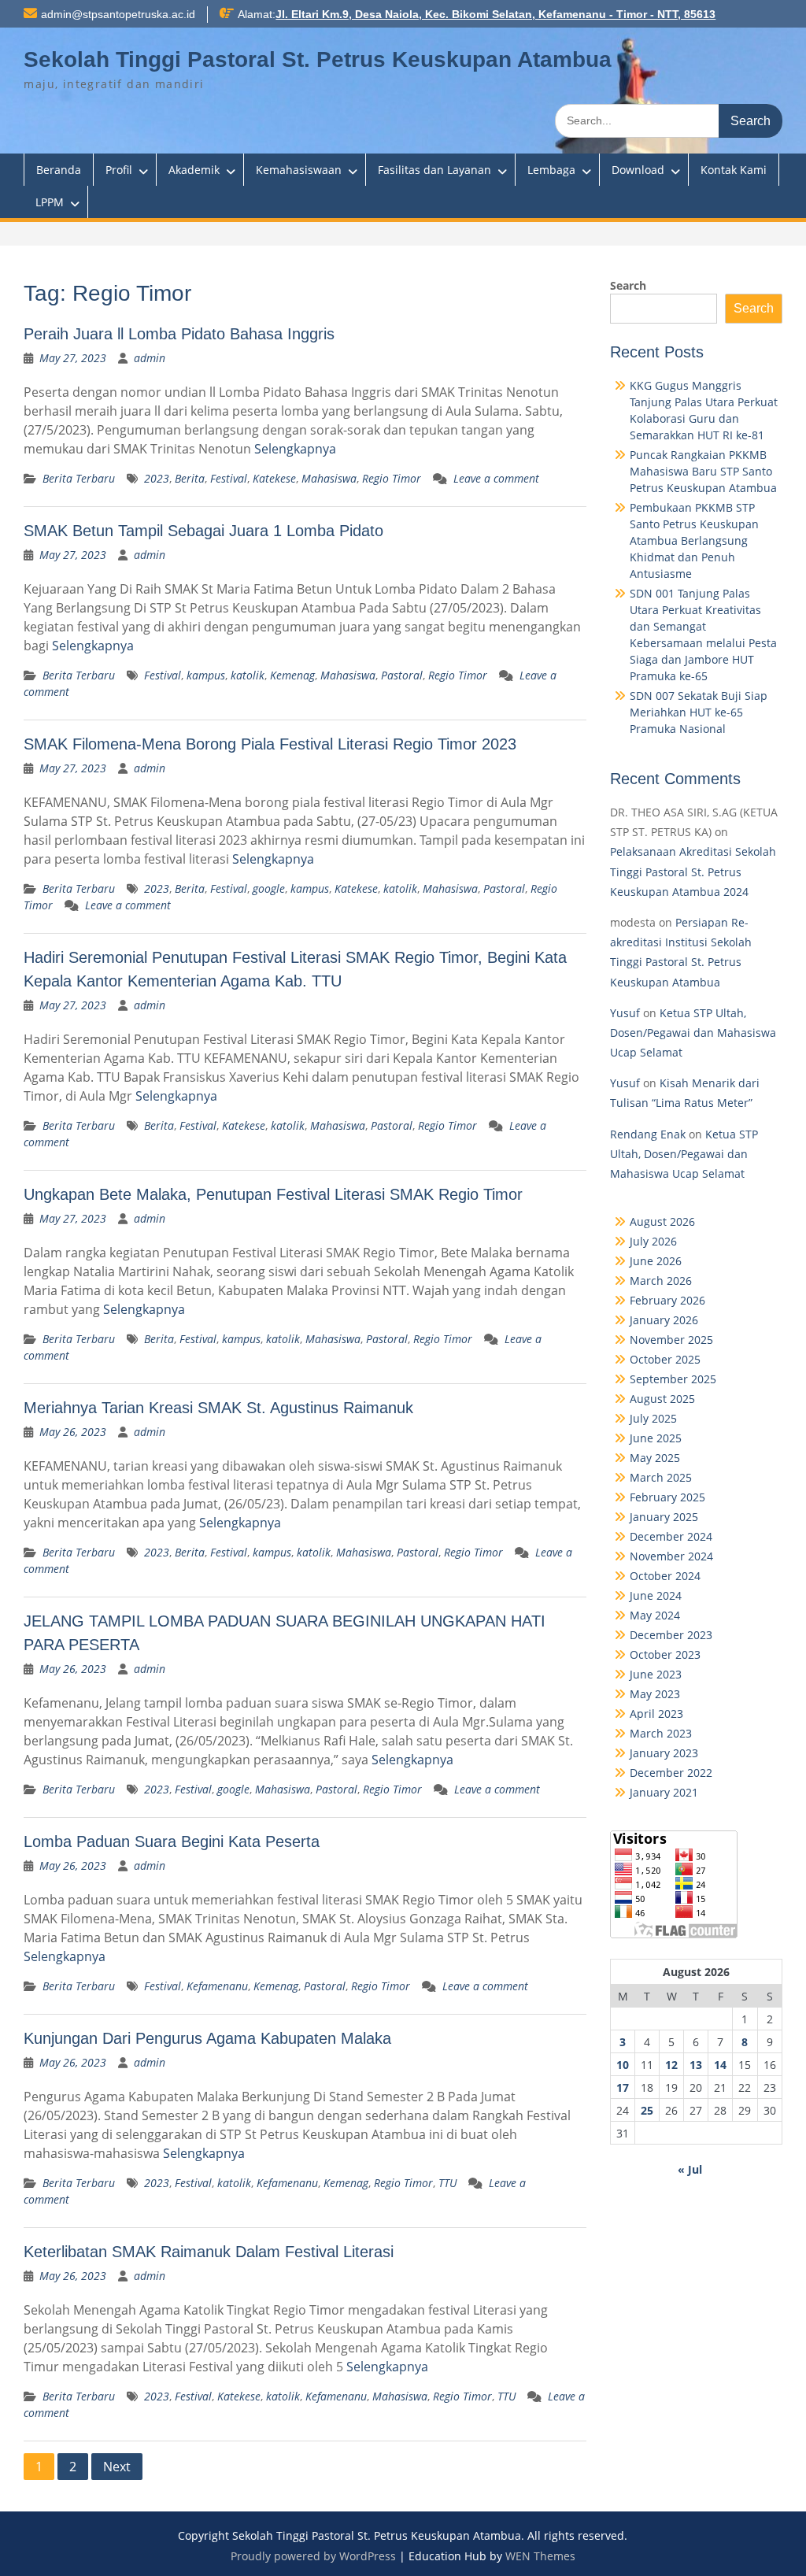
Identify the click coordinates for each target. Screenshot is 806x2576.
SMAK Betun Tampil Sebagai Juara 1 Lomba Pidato (203, 531)
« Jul (690, 2169)
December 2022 (671, 1773)
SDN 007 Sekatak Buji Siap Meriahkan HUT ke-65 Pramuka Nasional (699, 712)
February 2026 (667, 1300)
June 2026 (656, 1261)
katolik (248, 675)
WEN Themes (540, 2556)
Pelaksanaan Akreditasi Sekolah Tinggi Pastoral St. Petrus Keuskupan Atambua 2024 (693, 871)
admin (150, 358)
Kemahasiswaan (299, 170)
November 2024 (671, 1556)
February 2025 (667, 1497)
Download (638, 170)
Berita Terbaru (79, 478)
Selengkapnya (295, 449)
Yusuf (625, 1013)
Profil (119, 170)
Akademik (194, 170)
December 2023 (671, 1635)
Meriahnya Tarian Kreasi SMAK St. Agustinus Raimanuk (218, 1408)
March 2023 (661, 1733)
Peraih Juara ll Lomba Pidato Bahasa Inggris (179, 334)
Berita (190, 478)
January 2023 (664, 1753)
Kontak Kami (734, 170)
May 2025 (655, 1458)
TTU (447, 2183)
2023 (157, 478)
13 (696, 2065)
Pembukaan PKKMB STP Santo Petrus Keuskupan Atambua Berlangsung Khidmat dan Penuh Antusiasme (694, 540)
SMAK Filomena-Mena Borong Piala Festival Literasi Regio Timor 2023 (270, 744)
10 (623, 2065)
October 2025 (665, 1359)
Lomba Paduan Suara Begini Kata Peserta (172, 1841)
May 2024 (655, 1615)
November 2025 (671, 1340)
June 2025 (656, 1438)
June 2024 (656, 1595)
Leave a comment (496, 478)
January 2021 (664, 1792)
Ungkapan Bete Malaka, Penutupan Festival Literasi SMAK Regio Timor (273, 1194)
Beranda (59, 170)
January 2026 (664, 1320)
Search (628, 285)
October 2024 (665, 1576)
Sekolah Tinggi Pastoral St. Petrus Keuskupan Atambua (318, 59)
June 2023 (656, 1674)
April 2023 (656, 1714)
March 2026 (661, 1281)
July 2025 (653, 1418)
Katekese (274, 478)
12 (671, 2065)
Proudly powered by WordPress (313, 2556)
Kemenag (292, 675)
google (269, 888)
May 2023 (655, 1694)
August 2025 (662, 1399)
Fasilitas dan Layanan (434, 170)
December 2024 (671, 1536)
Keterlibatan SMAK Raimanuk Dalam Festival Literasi (209, 2252)
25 (647, 2110)
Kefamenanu (217, 1986)
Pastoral (402, 675)
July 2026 (653, 1241)
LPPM (50, 202)
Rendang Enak (648, 1134)
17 (623, 2087)
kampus (206, 675)
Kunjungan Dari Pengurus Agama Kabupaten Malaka (207, 2038)
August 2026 (662, 1221)
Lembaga (551, 170)
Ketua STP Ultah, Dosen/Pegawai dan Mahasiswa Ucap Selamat (693, 1033)
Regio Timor (392, 478)
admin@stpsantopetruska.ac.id (118, 14)
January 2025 (664, 1517)
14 (720, 2065)
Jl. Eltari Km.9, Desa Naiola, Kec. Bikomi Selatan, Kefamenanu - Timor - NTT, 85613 (495, 14)
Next (117, 2467)
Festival (229, 478)
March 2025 (661, 1477)
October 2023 (665, 1654)
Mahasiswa (329, 478)
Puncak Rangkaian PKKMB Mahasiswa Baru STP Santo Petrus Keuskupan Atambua (703, 471)
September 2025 (673, 1379)
